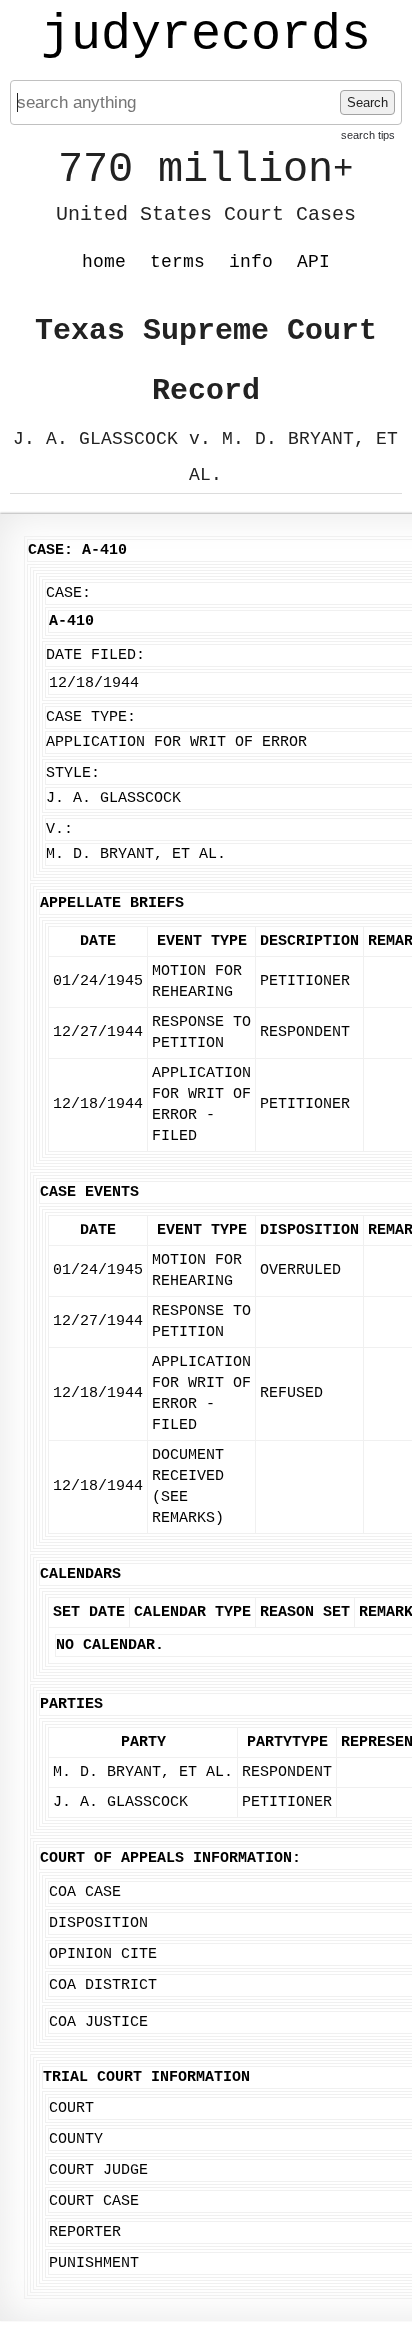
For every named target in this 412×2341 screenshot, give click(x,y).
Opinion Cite (103, 1954)
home (104, 262)
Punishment (94, 2263)
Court (71, 2108)
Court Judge (98, 2170)
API (313, 262)
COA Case (85, 1892)
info (251, 262)
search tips (368, 135)
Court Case (94, 2201)
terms (177, 262)
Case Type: (91, 717)
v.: (59, 829)
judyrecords (206, 35)
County (76, 2139)
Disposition (98, 1923)
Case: (68, 593)
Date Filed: (95, 655)
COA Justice (98, 2022)
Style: (73, 773)
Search (367, 102)
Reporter (85, 2232)
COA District (103, 1985)
